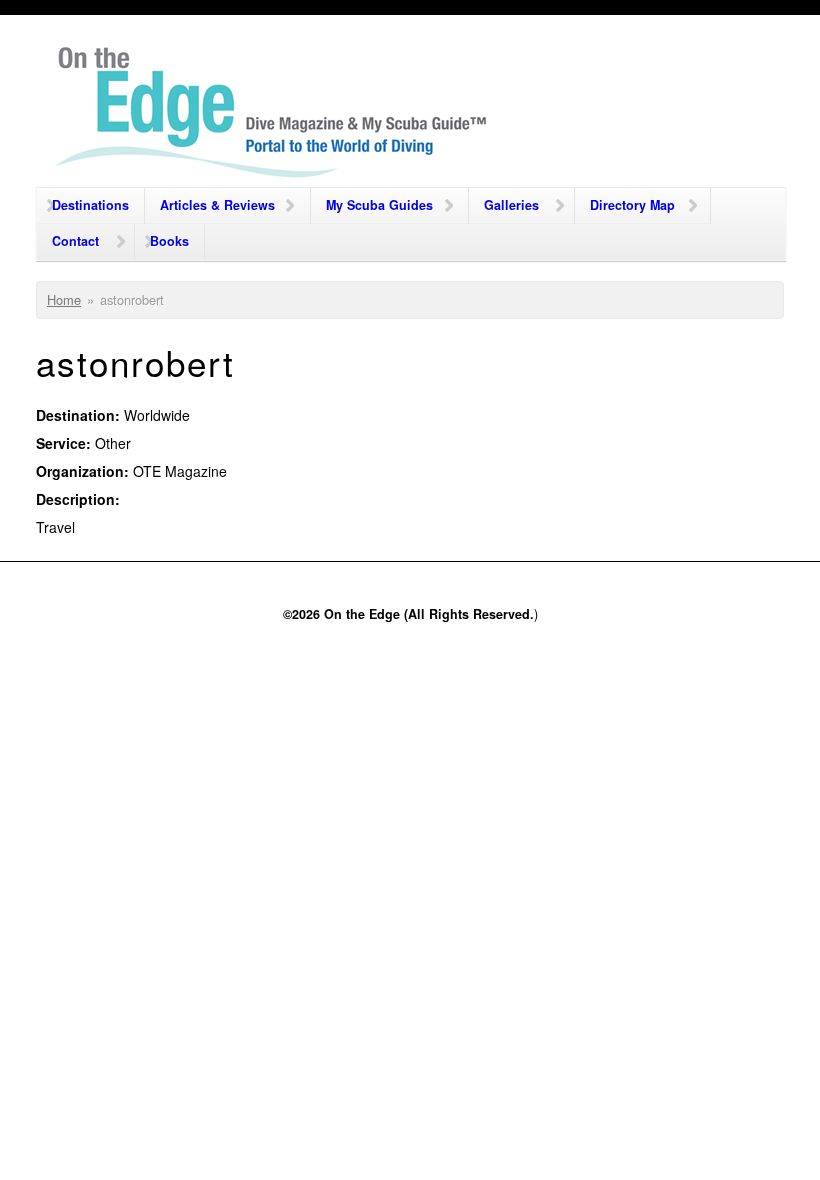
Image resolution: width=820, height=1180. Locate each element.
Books (169, 241)
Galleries (511, 205)
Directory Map (632, 205)
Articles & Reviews (217, 205)
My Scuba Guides (379, 205)
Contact (75, 241)
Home (64, 299)
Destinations (90, 205)
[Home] (272, 116)
